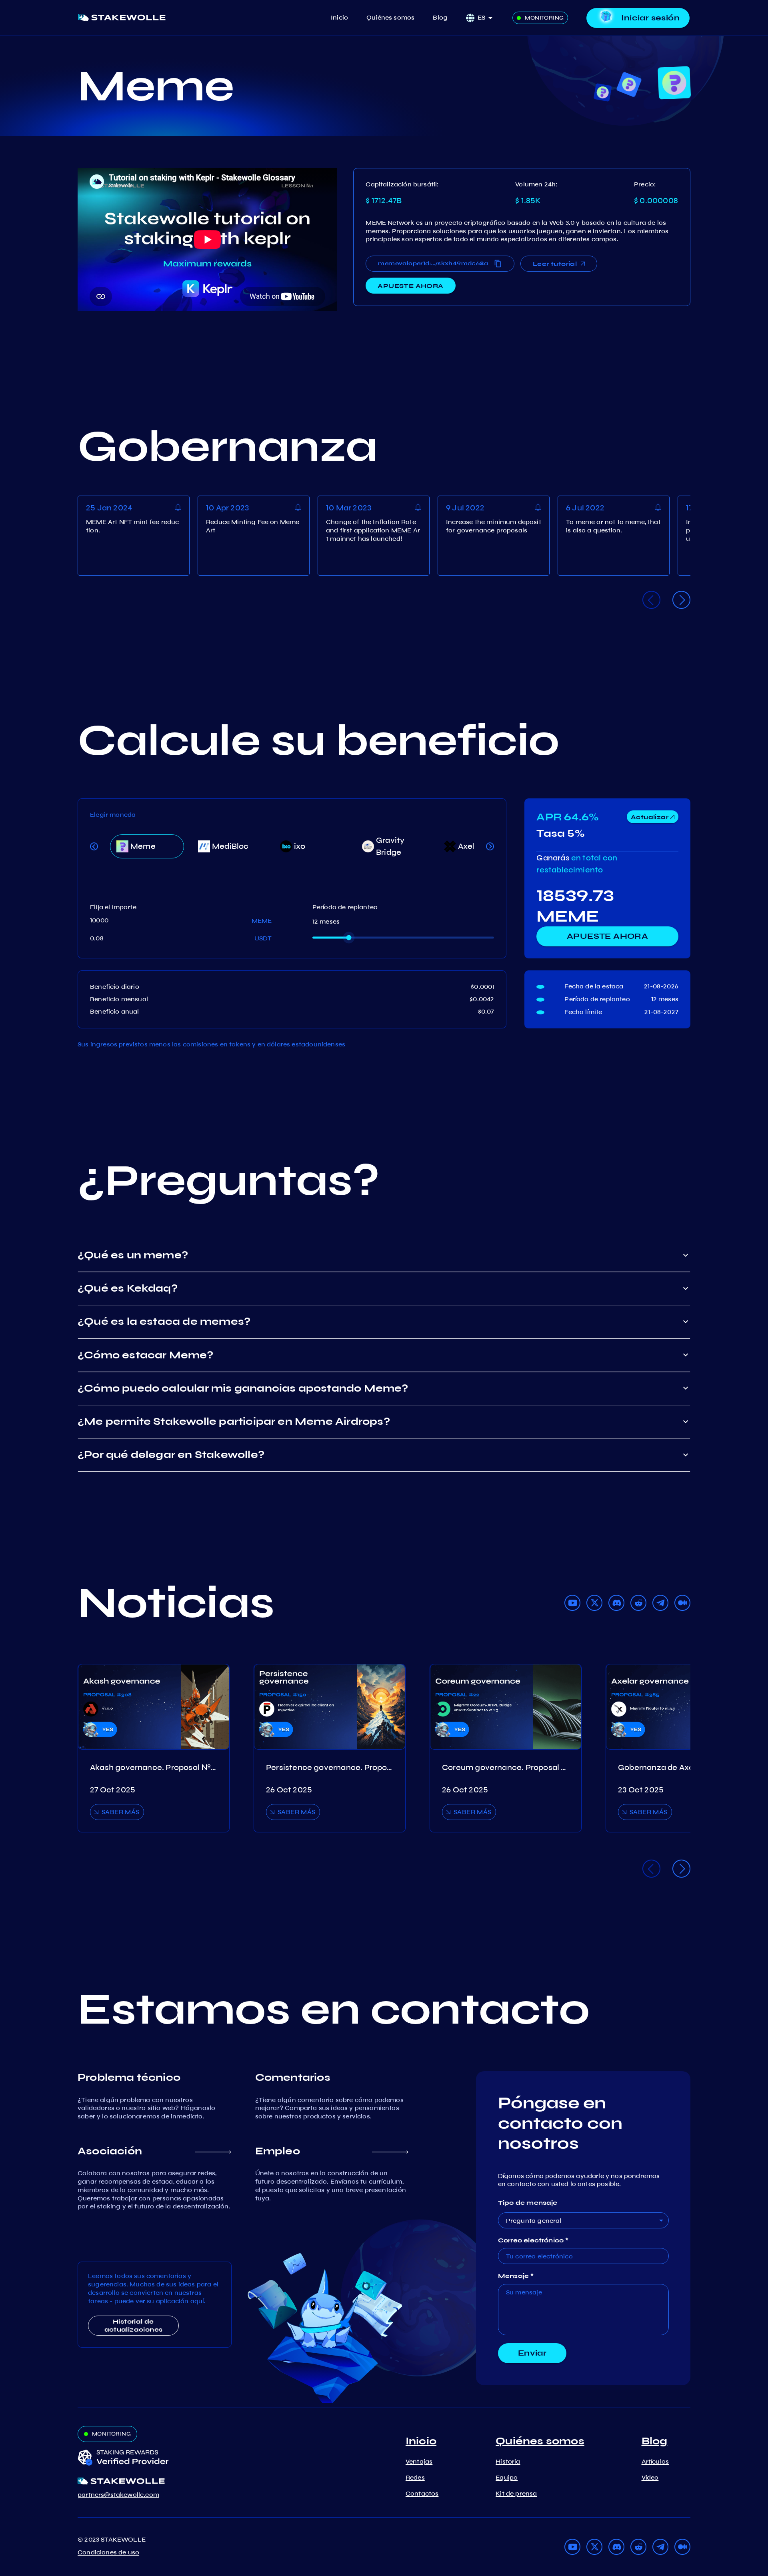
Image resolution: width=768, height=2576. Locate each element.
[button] (488, 18)
